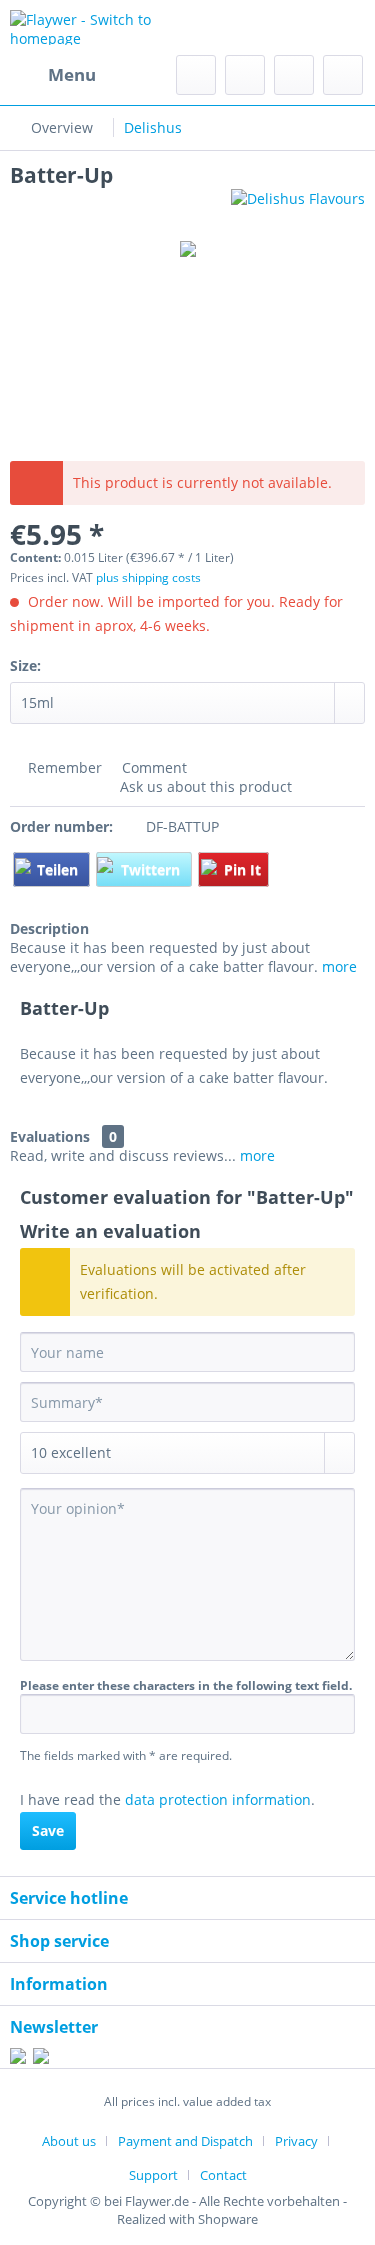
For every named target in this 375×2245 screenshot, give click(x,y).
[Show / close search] (196, 75)
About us (69, 2141)
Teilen (59, 869)
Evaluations (50, 1136)
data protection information (218, 1799)
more (339, 966)
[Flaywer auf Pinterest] (41, 2058)
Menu (72, 74)
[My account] (294, 75)
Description (49, 928)
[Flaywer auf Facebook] (18, 2058)
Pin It (242, 869)
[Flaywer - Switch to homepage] (99, 27)
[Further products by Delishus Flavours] (298, 206)
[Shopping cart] (343, 75)
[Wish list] (245, 75)
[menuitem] (53, 75)
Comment (152, 767)
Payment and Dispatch (185, 2141)
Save (48, 1830)
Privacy (296, 2141)
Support (153, 2175)
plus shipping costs (148, 577)
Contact (223, 2175)
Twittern (152, 869)
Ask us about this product (204, 786)
